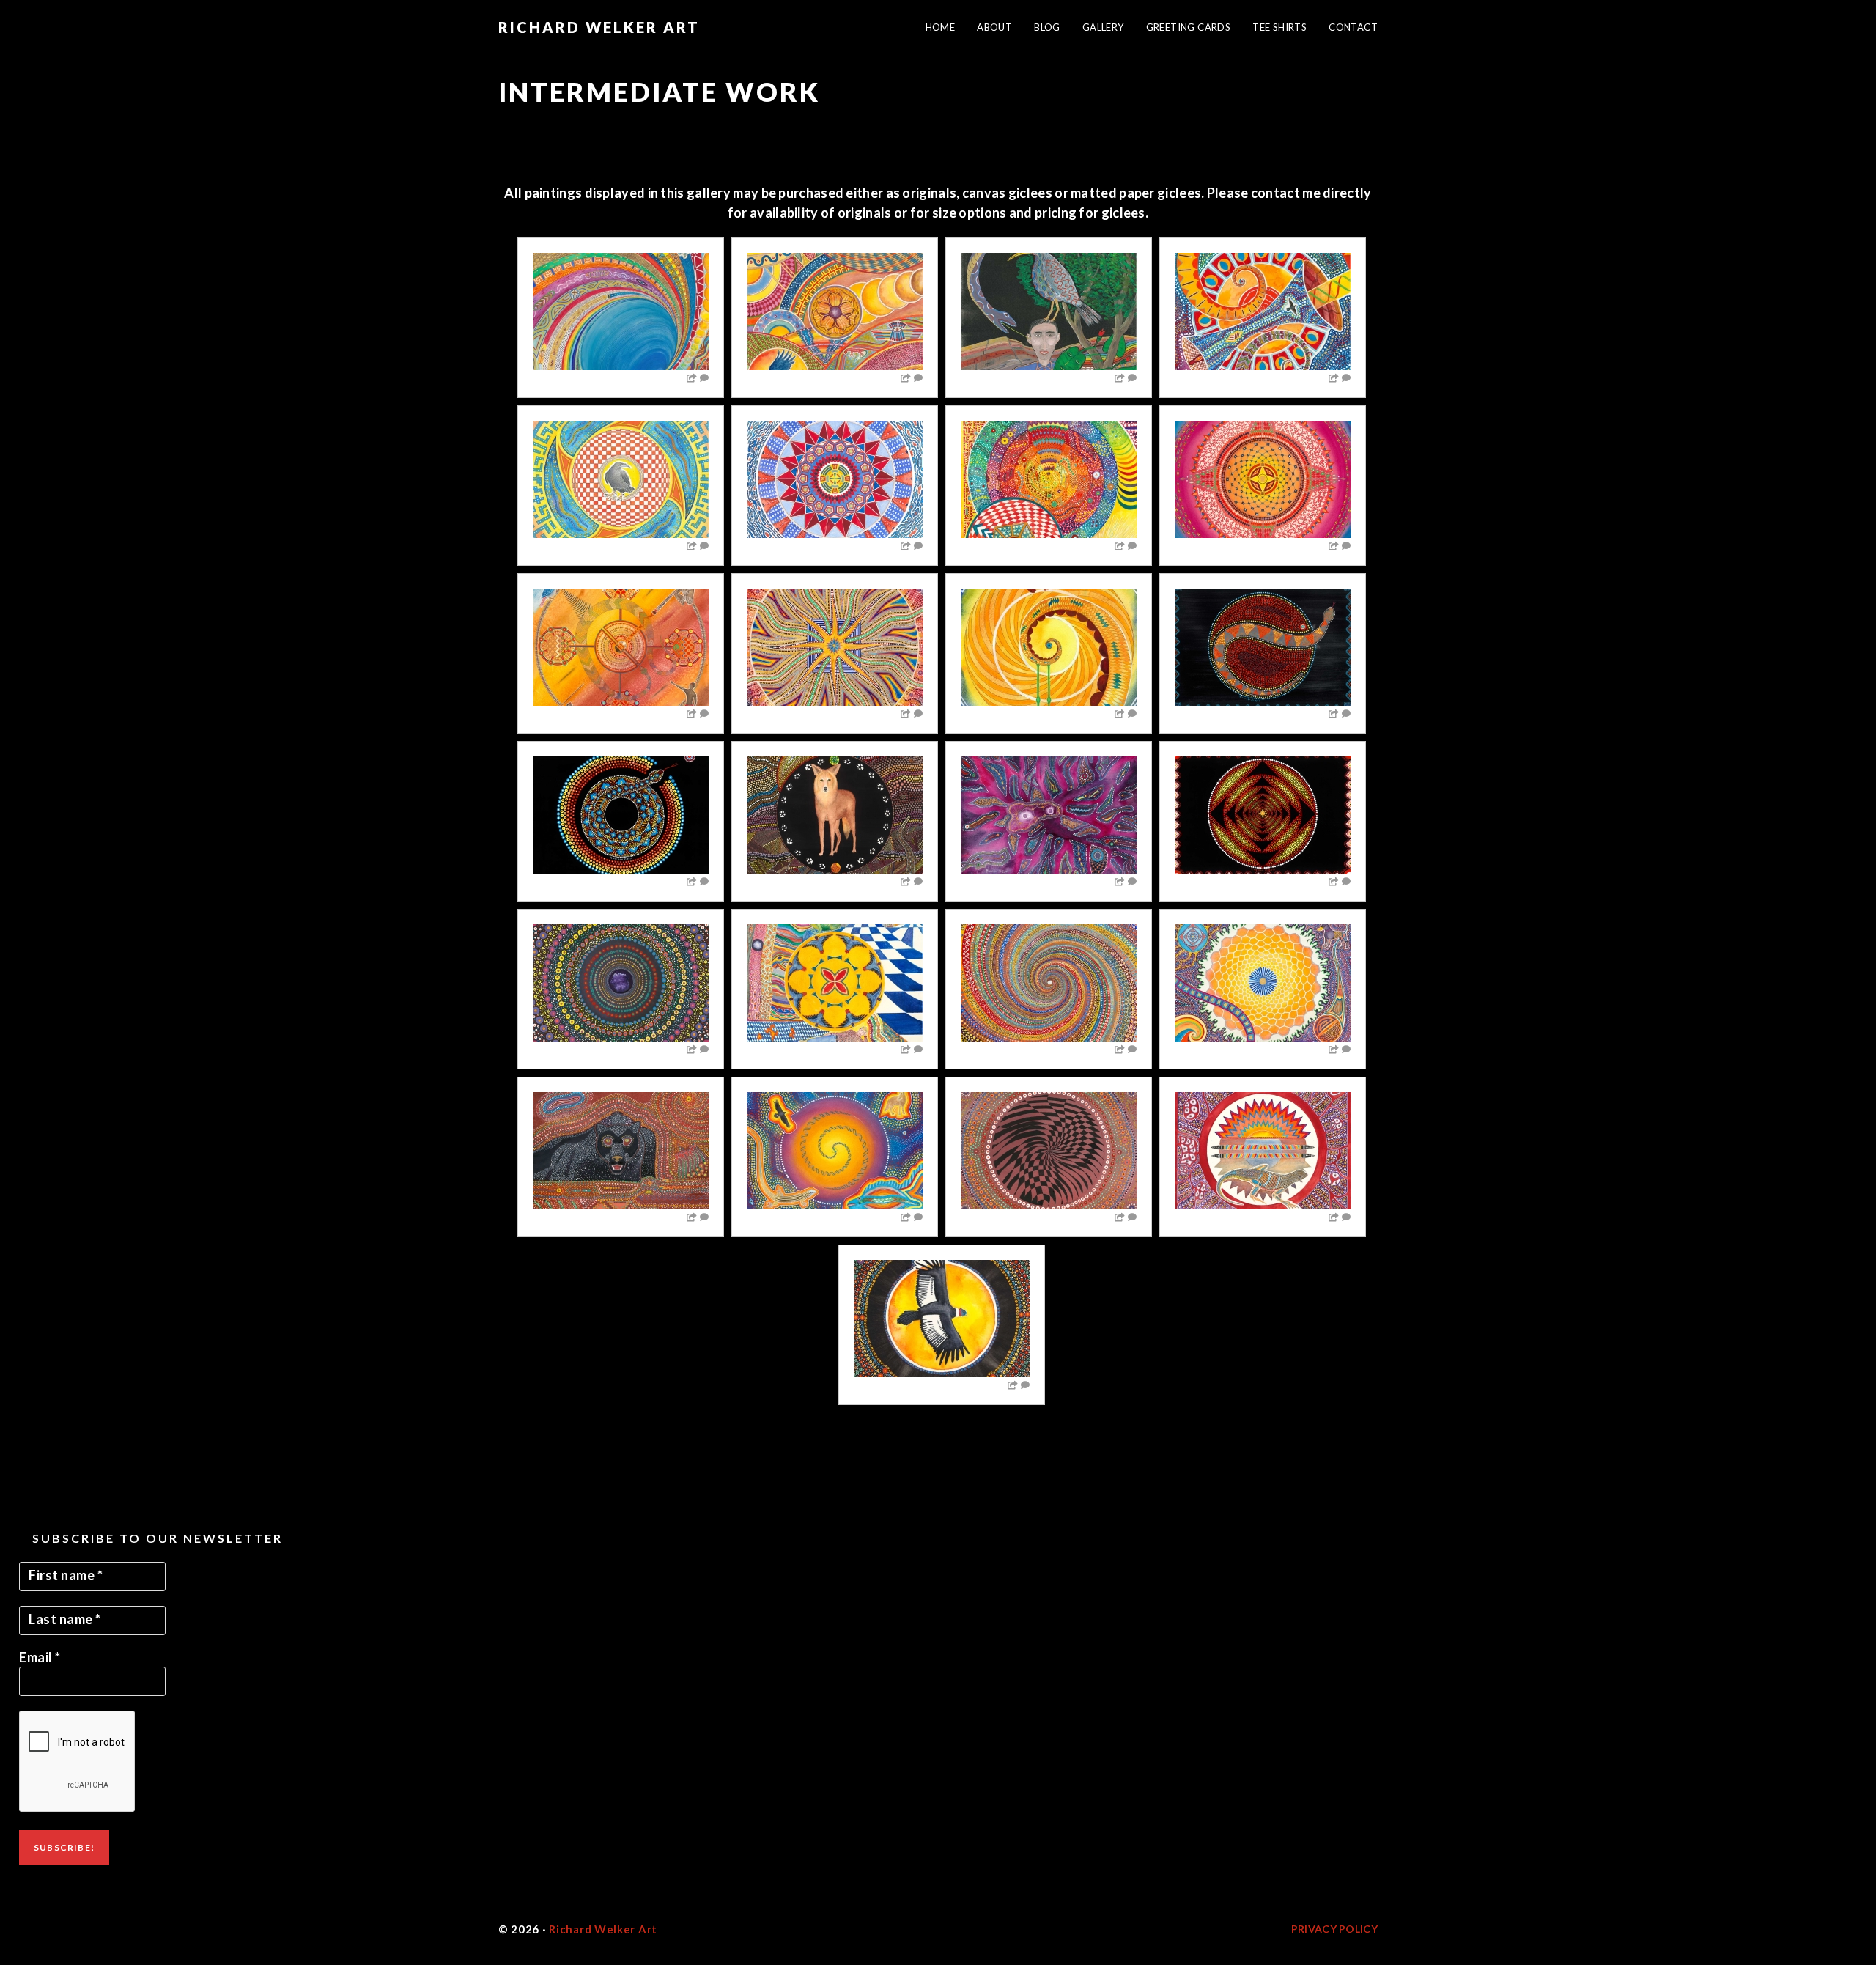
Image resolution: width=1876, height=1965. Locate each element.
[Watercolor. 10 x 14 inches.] (1049, 479)
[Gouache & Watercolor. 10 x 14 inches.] (1049, 311)
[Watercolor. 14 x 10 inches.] (835, 479)
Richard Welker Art (599, 27)
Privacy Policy (1334, 1929)
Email (40, 1657)
